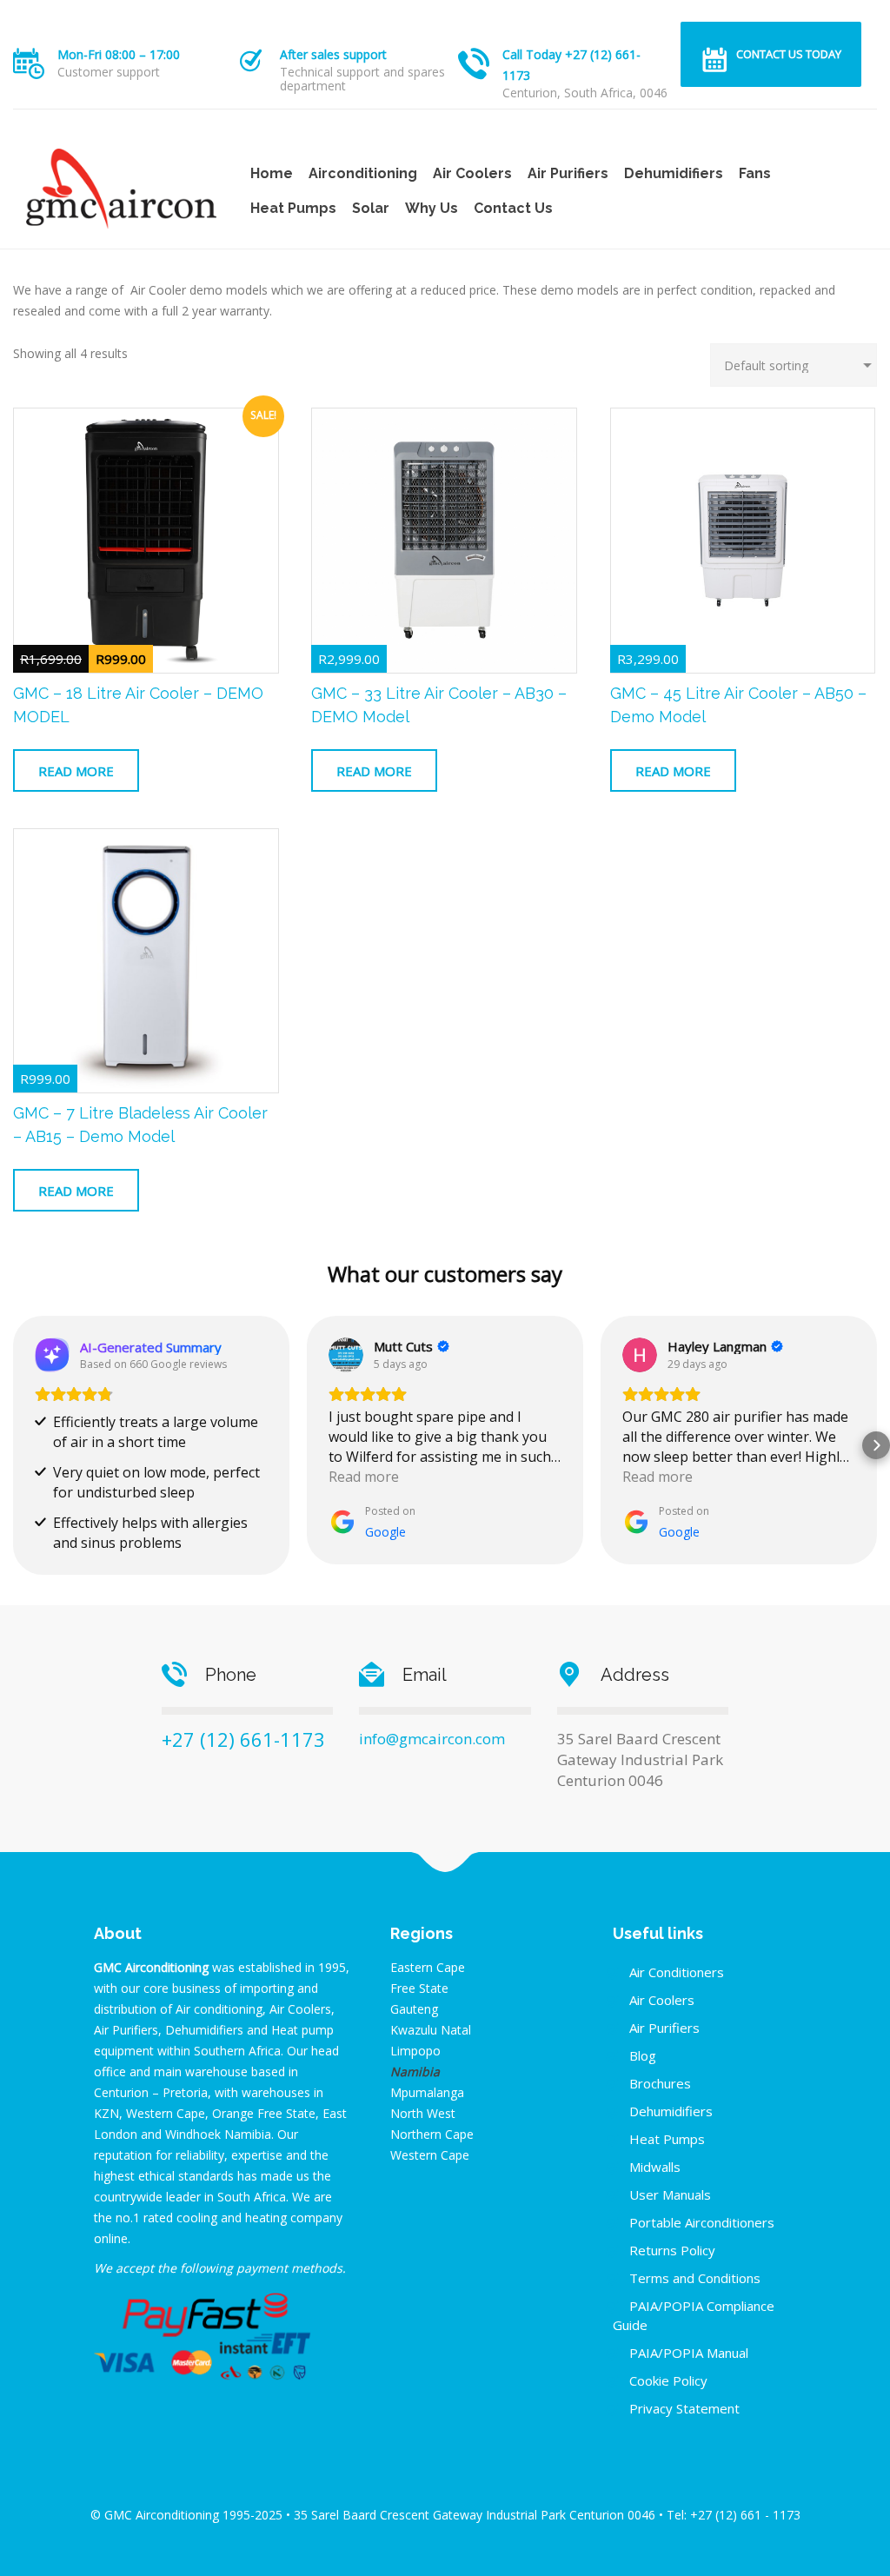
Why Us (432, 208)
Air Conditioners (677, 1972)
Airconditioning (363, 173)
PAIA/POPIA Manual (689, 2353)
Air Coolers (472, 173)
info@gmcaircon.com (432, 1739)
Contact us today (789, 54)
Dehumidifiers (674, 173)
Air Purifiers (568, 173)
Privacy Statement (684, 2408)
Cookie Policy (668, 2380)
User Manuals (670, 2194)
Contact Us (513, 208)
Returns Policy (672, 2250)
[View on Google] (346, 1355)
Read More (76, 771)
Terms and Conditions (695, 2278)
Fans (755, 173)
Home (272, 173)
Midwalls (655, 2167)
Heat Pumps (293, 208)
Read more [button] (364, 1477)
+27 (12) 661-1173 (243, 1739)
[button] (14, 1445)
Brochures (660, 2083)
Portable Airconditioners (702, 2222)
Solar (371, 208)
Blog (643, 2055)
